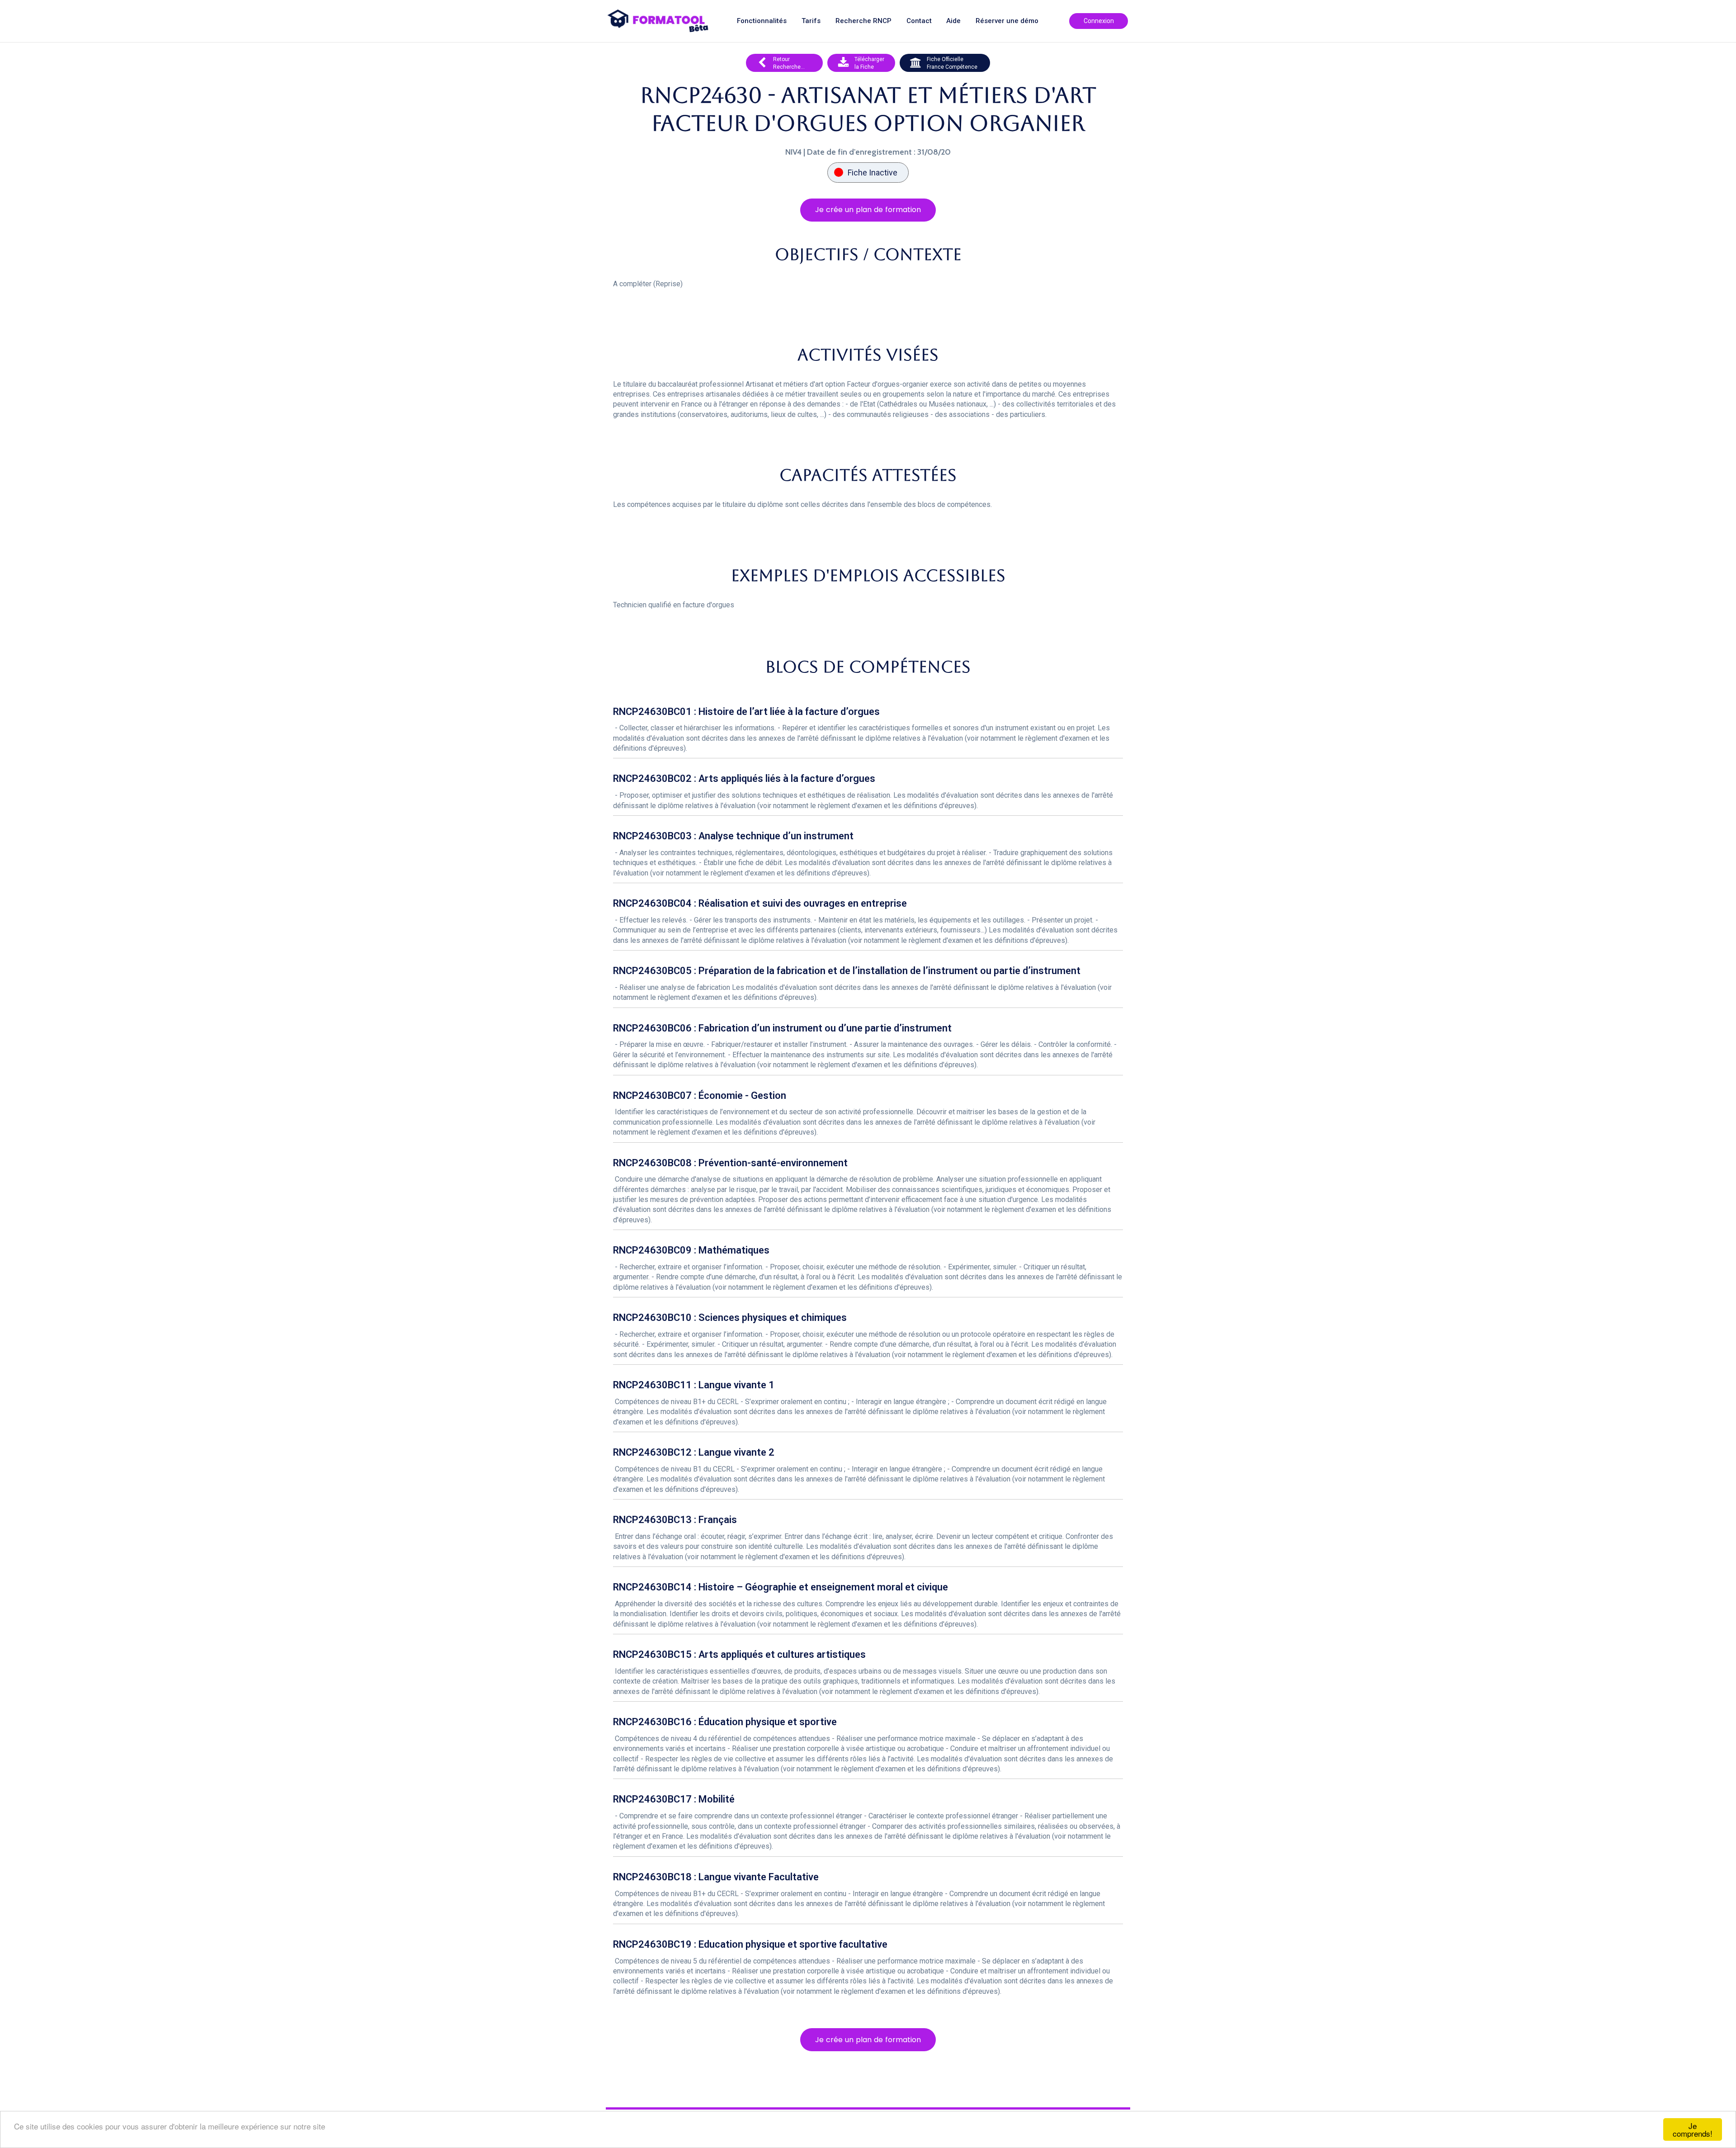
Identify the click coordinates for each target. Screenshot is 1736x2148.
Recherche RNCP (863, 21)
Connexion (1099, 21)
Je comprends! (1693, 2129)
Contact (919, 21)
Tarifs (811, 21)
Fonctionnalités (762, 21)
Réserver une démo (1007, 21)
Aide (953, 21)
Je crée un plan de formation (868, 210)
